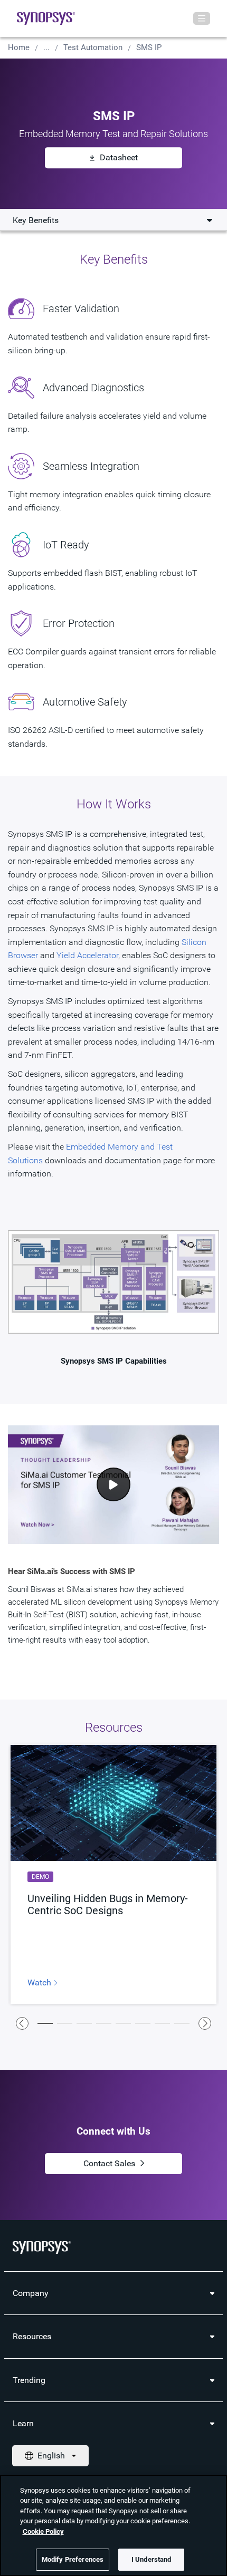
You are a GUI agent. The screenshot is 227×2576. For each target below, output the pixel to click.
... (46, 47)
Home (19, 47)
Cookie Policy (43, 2531)
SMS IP (149, 47)
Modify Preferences (73, 2559)
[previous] (22, 2023)
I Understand (152, 2559)
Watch (40, 1983)
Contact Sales (109, 2163)
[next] (205, 2023)
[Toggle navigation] (202, 18)
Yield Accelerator (87, 955)
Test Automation (93, 47)
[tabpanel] (113, 1874)
